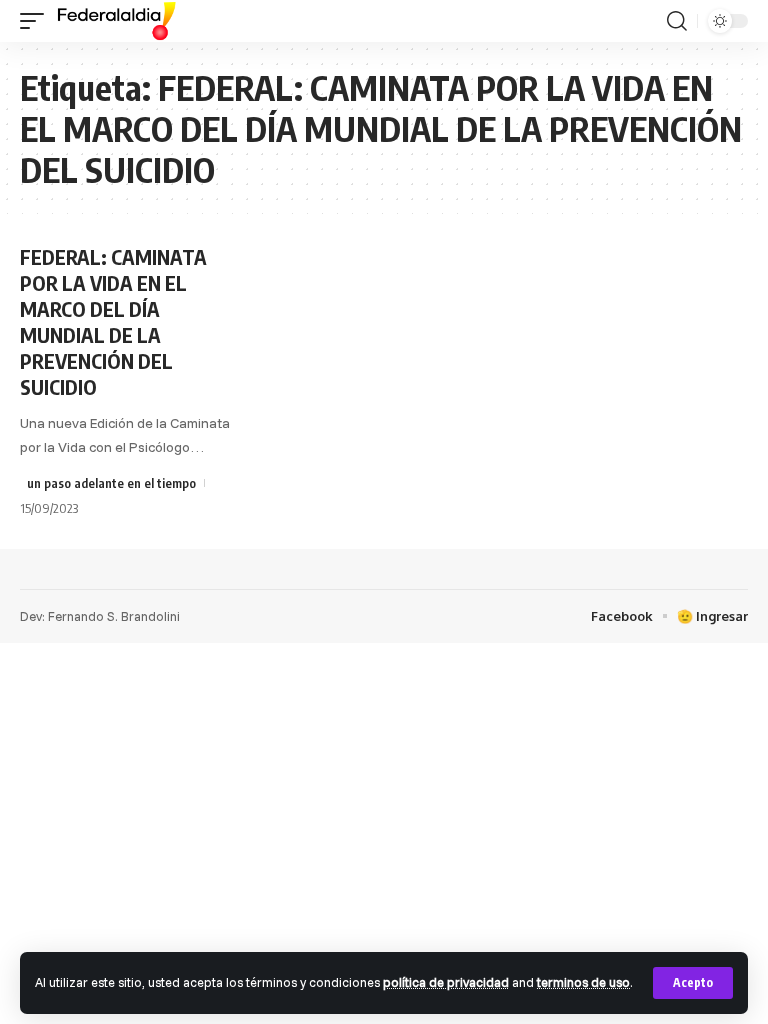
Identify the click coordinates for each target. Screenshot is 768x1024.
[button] (693, 983)
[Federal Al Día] (117, 21)
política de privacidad (446, 982)
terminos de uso (583, 982)
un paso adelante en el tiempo (111, 483)
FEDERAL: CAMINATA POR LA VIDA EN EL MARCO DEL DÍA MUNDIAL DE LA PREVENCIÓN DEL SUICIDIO (113, 321)
